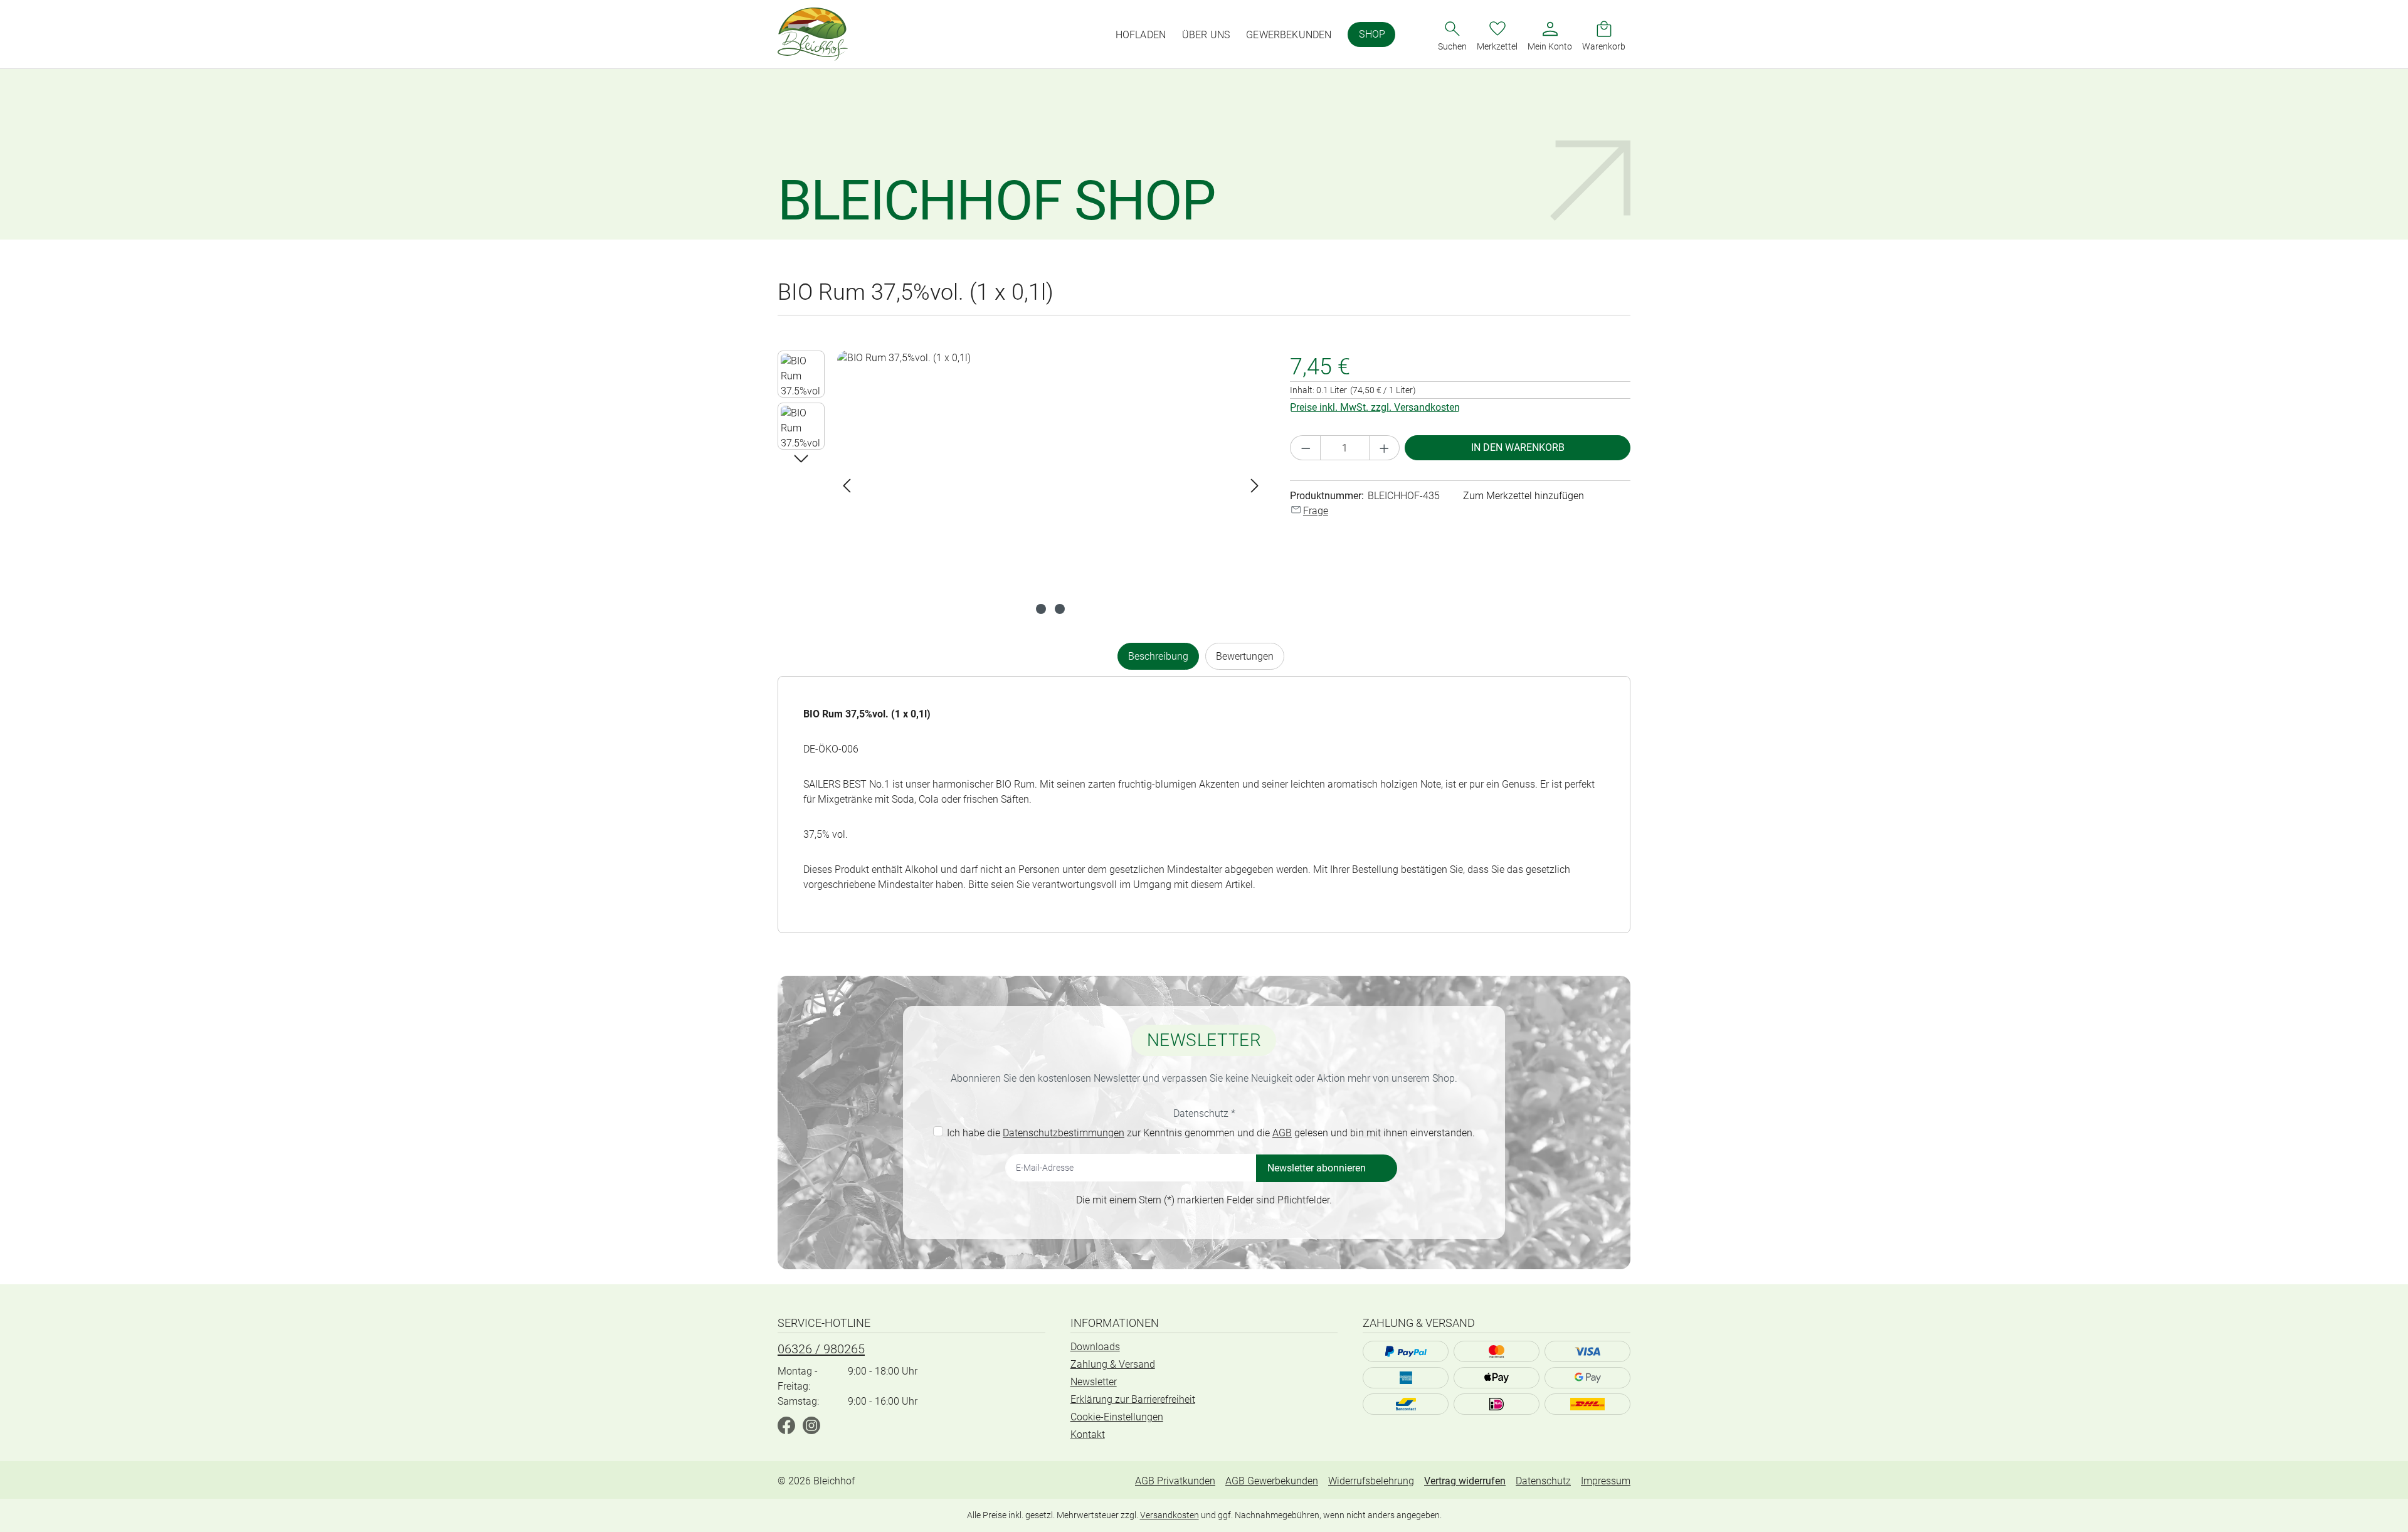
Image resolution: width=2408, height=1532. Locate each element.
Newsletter (1094, 1382)
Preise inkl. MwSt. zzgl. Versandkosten (1375, 407)
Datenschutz (1543, 1481)
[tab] (1158, 656)
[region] (1021, 485)
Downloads (1095, 1347)
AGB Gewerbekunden (1272, 1481)
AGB (1282, 1133)
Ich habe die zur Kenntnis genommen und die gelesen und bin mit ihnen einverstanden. (1211, 1133)
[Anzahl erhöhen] (1385, 448)
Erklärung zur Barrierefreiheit (1133, 1399)
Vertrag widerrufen (1465, 1481)
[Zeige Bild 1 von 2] (1041, 609)
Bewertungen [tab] (1245, 656)
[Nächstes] (1255, 486)
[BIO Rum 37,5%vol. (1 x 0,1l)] (1051, 485)
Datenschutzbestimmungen (1064, 1133)
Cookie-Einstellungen (1117, 1417)
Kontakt (1088, 1434)
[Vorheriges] (847, 486)
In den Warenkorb (1518, 447)
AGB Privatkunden (1175, 1481)
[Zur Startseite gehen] (813, 34)
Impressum (1606, 1481)
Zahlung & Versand (1113, 1364)
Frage (1316, 511)
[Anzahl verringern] (1306, 448)
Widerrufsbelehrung (1371, 1481)
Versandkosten (1170, 1515)
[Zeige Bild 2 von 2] (1060, 609)
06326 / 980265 (821, 1349)
